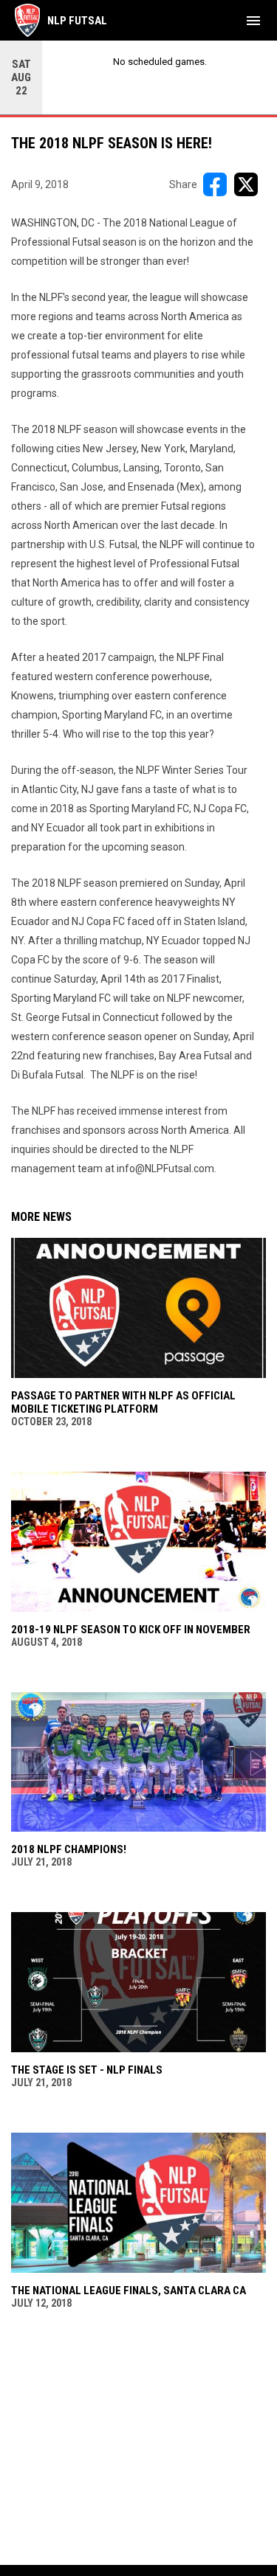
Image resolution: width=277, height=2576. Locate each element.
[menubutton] (253, 21)
